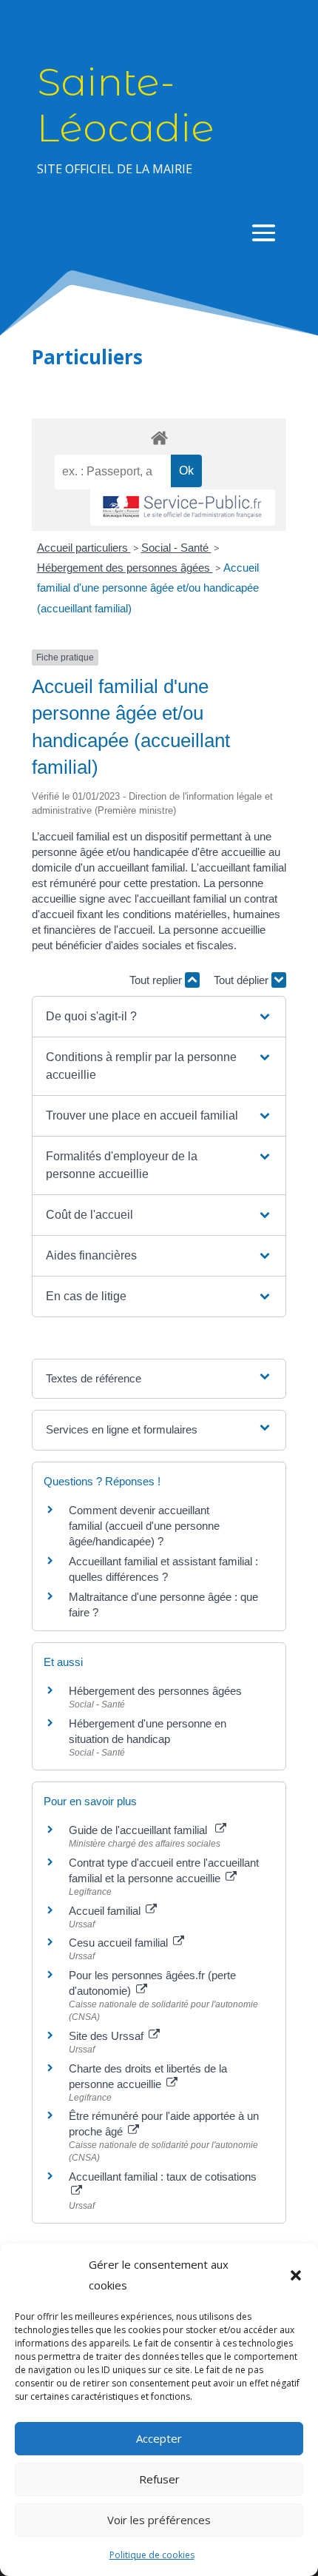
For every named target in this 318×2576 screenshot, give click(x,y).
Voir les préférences (159, 2520)
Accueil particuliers (84, 548)
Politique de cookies (152, 2555)
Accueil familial (106, 1911)
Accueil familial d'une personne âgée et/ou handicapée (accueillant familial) (148, 588)
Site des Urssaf (108, 2036)
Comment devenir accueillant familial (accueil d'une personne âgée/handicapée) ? (144, 1526)
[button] (296, 2275)
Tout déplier (243, 980)
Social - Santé (176, 548)
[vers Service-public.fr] (183, 508)
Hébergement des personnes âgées (125, 568)
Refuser (159, 2479)
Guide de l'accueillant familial (141, 1830)
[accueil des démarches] (159, 437)
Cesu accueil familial (120, 1943)
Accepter (159, 2438)
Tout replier (157, 980)
